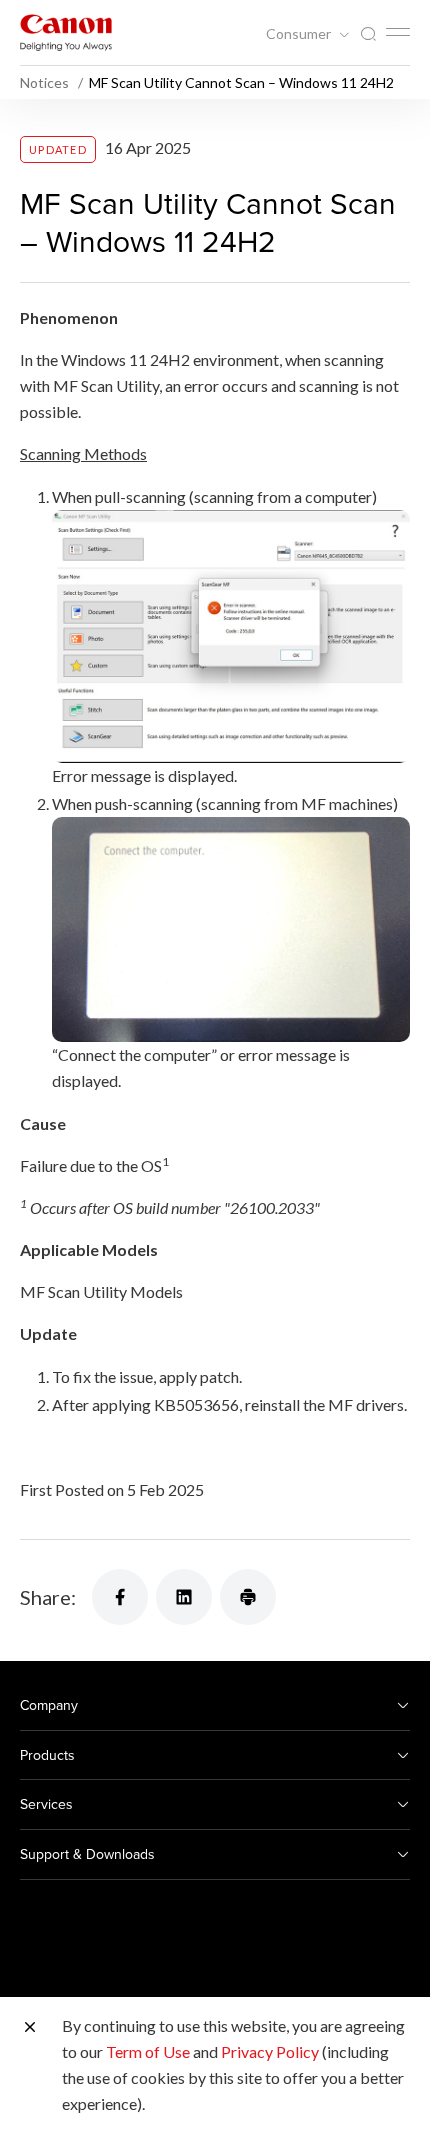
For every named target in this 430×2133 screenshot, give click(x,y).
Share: (48, 1597)
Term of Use (148, 2051)
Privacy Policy (270, 2051)
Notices (46, 82)
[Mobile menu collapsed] (398, 32)
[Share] (120, 1597)
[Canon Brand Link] (66, 32)
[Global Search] (368, 34)
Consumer (300, 34)
